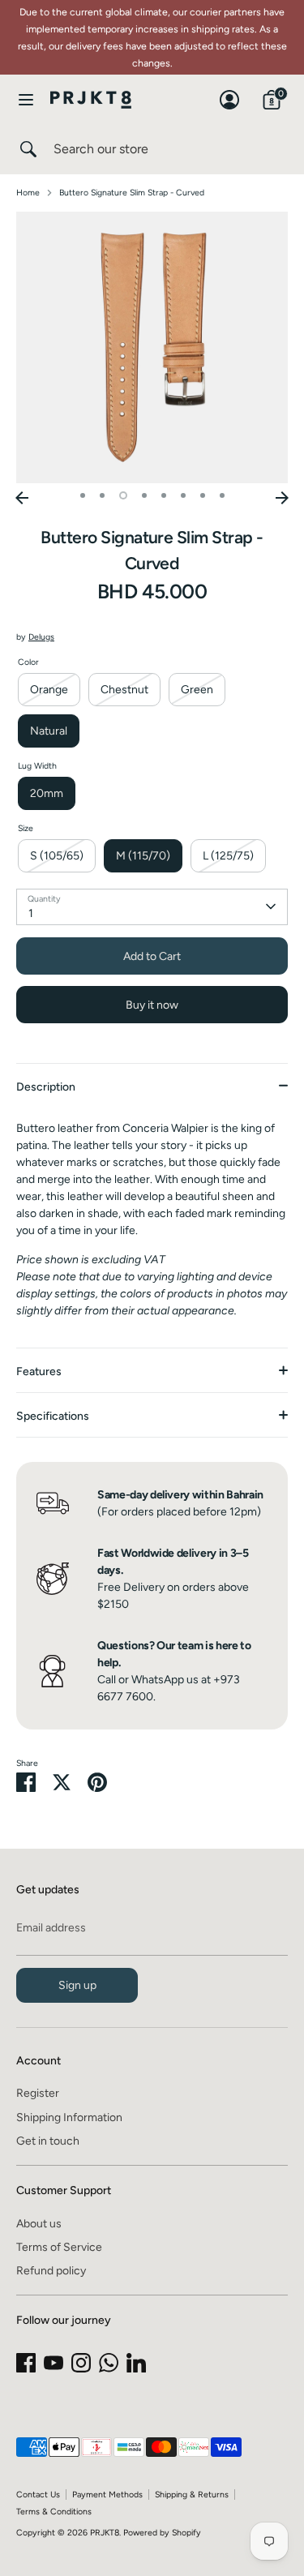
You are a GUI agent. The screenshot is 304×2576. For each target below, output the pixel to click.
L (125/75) (228, 856)
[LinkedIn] (136, 2363)
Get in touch (48, 2141)
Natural (49, 731)
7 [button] (203, 495)
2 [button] (102, 495)
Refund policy (51, 2271)
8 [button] (222, 495)
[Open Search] (27, 149)
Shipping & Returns (192, 2495)
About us (39, 2224)
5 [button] (164, 495)
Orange (49, 690)
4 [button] (144, 495)
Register (38, 2093)
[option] (152, 347)
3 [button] (123, 495)
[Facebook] (26, 2363)
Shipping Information (69, 2117)
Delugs (41, 637)
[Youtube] (54, 2363)
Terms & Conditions (54, 2512)
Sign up (77, 1985)
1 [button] (83, 495)
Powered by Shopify (162, 2533)
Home (28, 193)
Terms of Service (59, 2247)
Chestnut (124, 690)
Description (46, 1087)
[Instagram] (81, 2363)
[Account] (229, 92)
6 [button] (183, 495)
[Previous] (22, 498)
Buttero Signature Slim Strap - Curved (132, 193)
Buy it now (152, 1005)
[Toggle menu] (26, 99)
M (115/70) (143, 856)
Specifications (53, 1416)
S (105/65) (57, 856)
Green (197, 690)
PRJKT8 (105, 2533)
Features (39, 1372)
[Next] (282, 498)
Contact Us (38, 2495)
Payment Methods (107, 2495)
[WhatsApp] (109, 2363)
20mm (47, 793)
